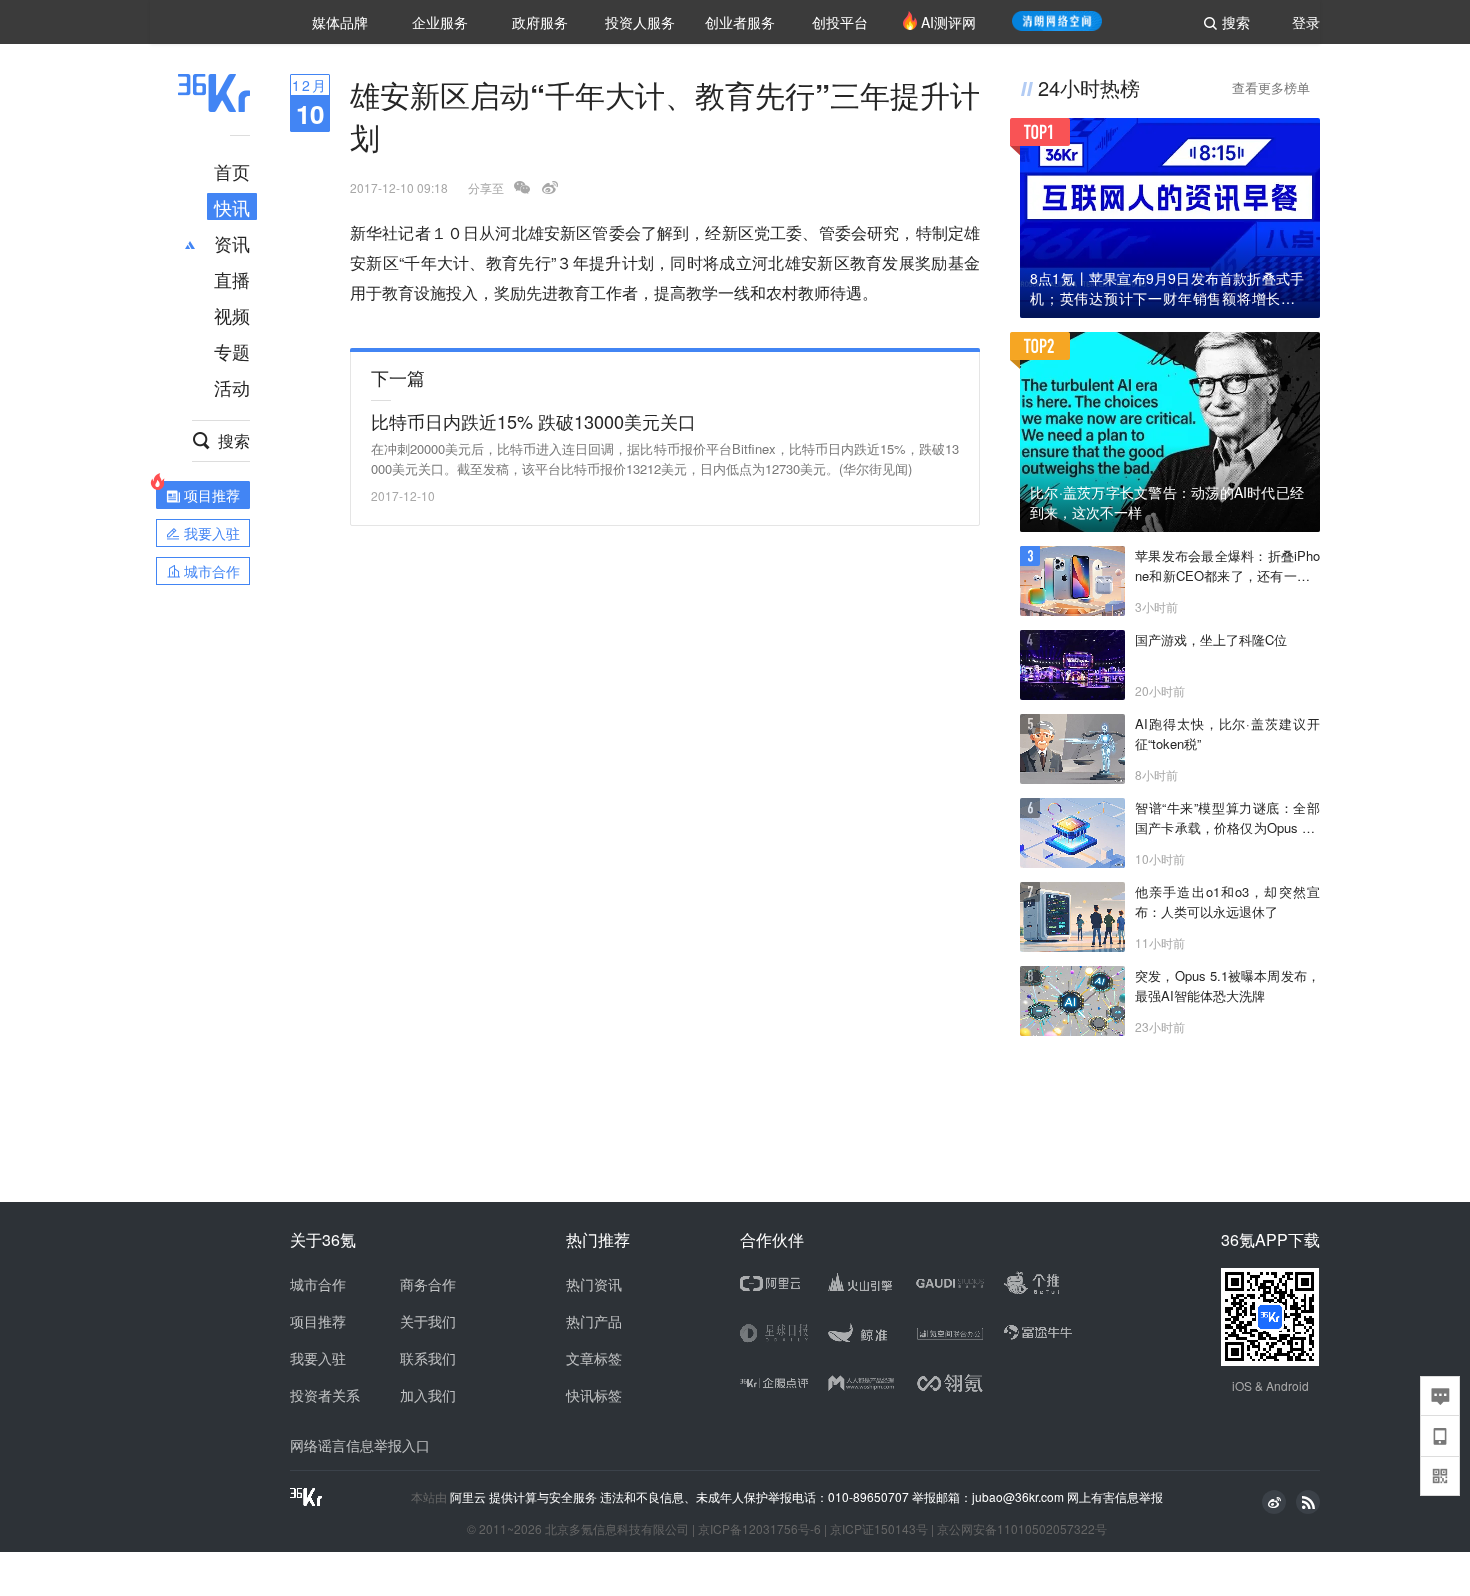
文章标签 (594, 1358)
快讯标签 (594, 1395)
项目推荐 (318, 1321)
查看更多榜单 (1271, 87)
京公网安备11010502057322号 (1022, 1528)
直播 (232, 279)
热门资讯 (594, 1284)
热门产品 (594, 1321)
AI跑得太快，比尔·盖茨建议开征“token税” (1227, 733)
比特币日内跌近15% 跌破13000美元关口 (533, 421)
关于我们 (428, 1321)
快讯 (232, 207)
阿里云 (469, 1497)
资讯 (232, 243)
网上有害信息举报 (1115, 1496)
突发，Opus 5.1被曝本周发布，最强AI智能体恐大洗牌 (1227, 985)
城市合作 (318, 1284)
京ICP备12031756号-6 (759, 1528)
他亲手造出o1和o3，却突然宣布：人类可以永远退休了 (1227, 901)
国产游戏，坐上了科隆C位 (1211, 639)
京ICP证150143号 (879, 1528)
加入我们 (428, 1395)
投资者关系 (325, 1395)
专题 (232, 351)
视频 (232, 315)
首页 (232, 171)
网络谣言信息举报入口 (360, 1445)
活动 (232, 387)
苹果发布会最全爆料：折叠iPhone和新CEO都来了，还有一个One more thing (1227, 566)
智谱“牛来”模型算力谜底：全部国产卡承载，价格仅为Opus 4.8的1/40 (1227, 818)
